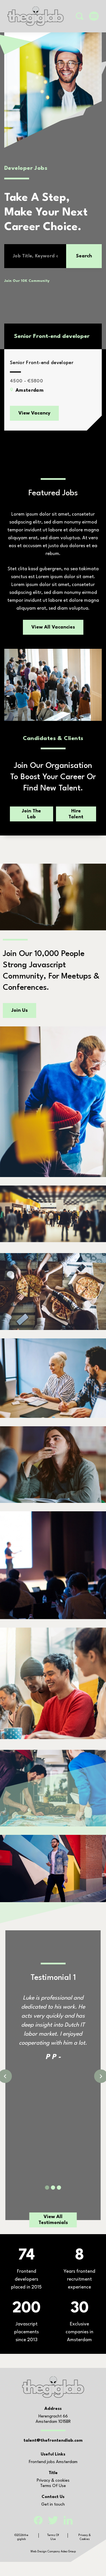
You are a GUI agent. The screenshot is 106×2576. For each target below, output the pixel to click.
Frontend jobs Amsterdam (53, 2462)
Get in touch (53, 2505)
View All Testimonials (53, 2220)
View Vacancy (34, 413)
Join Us (20, 1010)
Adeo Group (68, 2552)
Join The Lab (31, 814)
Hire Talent (76, 814)
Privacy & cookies (53, 2481)
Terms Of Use (53, 2486)
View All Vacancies (53, 627)
